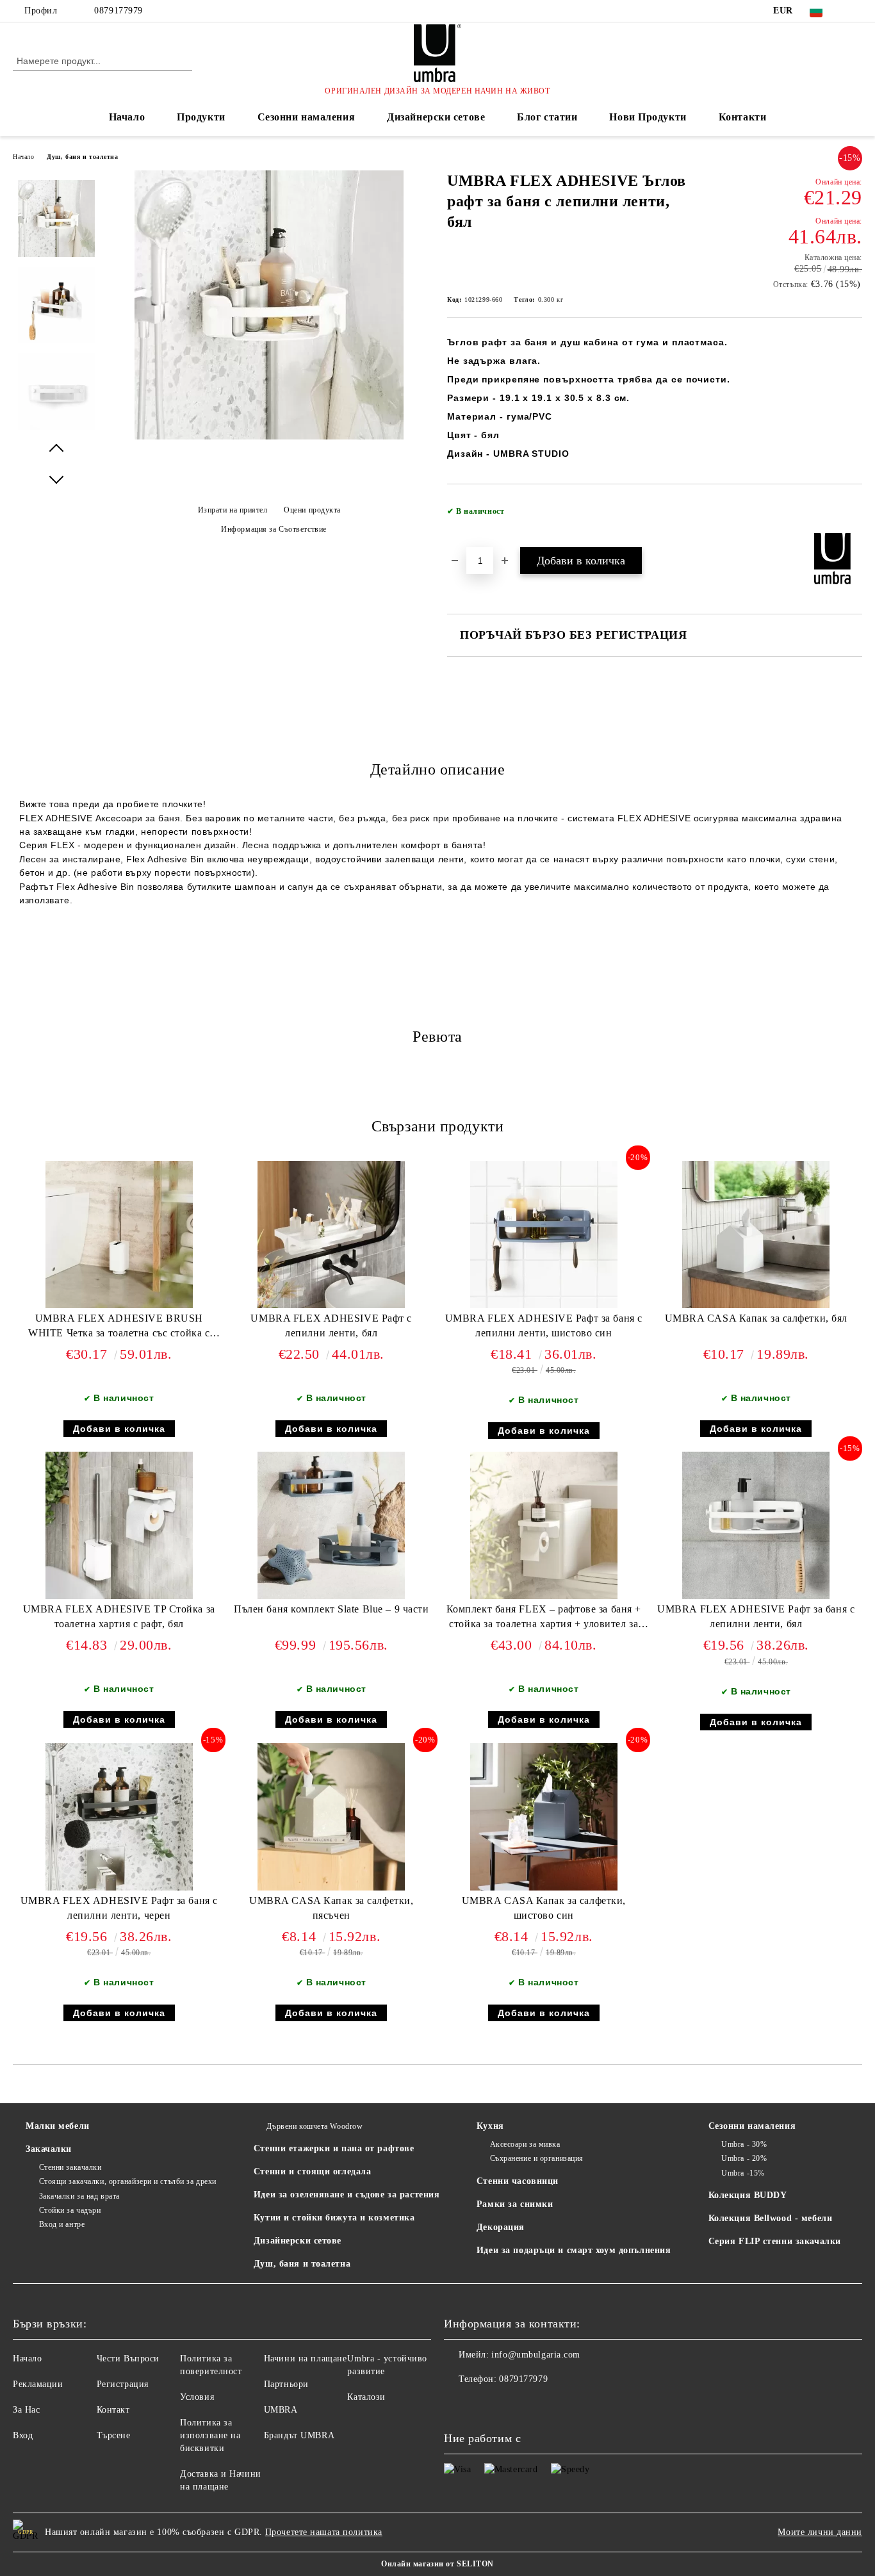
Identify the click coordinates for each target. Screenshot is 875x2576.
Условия (197, 2397)
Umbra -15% (743, 2173)
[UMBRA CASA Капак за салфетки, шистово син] (544, 1817)
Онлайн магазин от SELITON (437, 2564)
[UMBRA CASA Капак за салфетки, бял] (756, 1235)
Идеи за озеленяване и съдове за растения (347, 2195)
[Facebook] (855, 11)
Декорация (501, 2227)
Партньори (286, 2384)
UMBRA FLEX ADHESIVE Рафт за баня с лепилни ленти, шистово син (544, 1325)
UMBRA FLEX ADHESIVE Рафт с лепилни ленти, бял (331, 1325)
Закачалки (49, 2149)
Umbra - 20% (744, 2158)
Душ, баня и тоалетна (82, 157)
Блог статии (547, 117)
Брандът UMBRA (299, 2435)
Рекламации (38, 2384)
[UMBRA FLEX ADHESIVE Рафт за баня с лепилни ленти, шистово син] (544, 1235)
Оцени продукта (312, 510)
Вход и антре (62, 2224)
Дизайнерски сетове (436, 117)
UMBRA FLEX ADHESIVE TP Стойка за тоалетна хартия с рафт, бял (119, 1616)
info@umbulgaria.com (536, 2355)
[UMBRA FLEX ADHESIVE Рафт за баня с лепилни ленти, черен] (119, 1817)
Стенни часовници (518, 2181)
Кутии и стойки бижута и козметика (334, 2218)
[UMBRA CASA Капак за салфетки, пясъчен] (331, 1817)
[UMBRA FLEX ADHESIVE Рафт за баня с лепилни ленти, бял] (756, 1525)
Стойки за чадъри (70, 2210)
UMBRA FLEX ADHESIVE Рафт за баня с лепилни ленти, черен (119, 1908)
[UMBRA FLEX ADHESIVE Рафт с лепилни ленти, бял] (331, 1235)
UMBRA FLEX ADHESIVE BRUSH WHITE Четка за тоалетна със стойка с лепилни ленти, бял (119, 1328)
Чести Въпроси (128, 2359)
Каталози (366, 2397)
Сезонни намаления (307, 117)
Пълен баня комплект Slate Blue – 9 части (331, 1609)
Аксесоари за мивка (525, 2144)
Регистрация (123, 2384)
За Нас (26, 2410)
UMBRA (281, 2410)
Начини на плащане (306, 2359)
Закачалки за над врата (79, 2196)
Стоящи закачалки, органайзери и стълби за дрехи (128, 2181)
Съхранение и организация (537, 2158)
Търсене (114, 2435)
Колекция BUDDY (748, 2195)
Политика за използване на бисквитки (210, 2435)
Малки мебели (58, 2126)
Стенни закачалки (70, 2167)
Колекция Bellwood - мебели (771, 2218)
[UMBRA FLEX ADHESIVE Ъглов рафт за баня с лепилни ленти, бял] (269, 437)
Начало (127, 117)
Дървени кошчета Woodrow (315, 2126)
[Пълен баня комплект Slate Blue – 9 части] (331, 1525)
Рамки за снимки (515, 2204)
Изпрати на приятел (233, 510)
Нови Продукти (648, 117)
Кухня (490, 2126)
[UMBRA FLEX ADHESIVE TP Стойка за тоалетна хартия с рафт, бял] (119, 1525)
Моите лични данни (820, 2532)
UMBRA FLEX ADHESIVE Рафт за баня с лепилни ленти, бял (756, 1616)
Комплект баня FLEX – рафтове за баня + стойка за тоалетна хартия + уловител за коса (544, 1619)
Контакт (113, 2410)
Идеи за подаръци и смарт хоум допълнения (574, 2250)
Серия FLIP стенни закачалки (775, 2241)
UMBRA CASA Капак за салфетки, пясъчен (331, 1908)
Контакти (742, 117)
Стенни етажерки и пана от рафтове (334, 2148)
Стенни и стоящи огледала (312, 2171)
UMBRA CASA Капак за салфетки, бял (756, 1318)
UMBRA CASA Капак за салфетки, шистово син (544, 1908)
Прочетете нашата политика (324, 2532)
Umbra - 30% (744, 2144)
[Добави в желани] (853, 515)
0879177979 (119, 11)
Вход (23, 2435)
